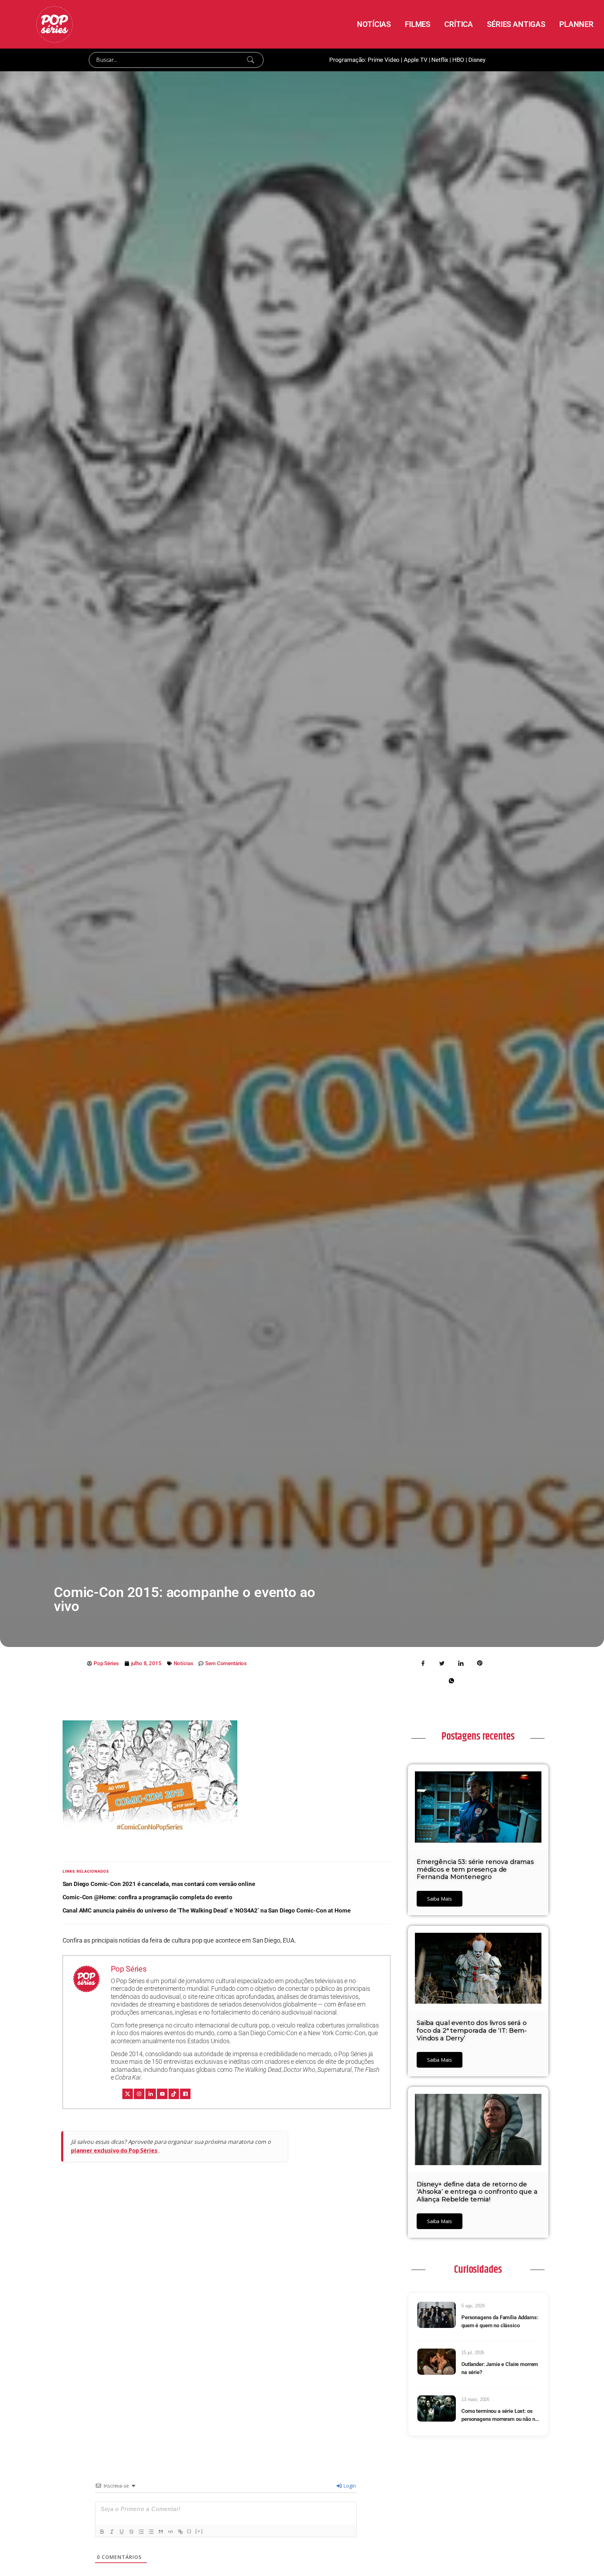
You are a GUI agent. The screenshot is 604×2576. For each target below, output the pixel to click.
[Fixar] (131, 2532)
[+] (199, 2531)
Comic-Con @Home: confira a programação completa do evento (148, 1897)
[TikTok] (174, 2094)
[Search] (251, 60)
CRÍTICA (459, 24)
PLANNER (576, 24)
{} (189, 2531)
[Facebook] (185, 2094)
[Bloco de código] (171, 2532)
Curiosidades (478, 2270)
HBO (458, 60)
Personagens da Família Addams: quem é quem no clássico (500, 2321)
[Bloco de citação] (161, 2532)
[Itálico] (112, 2532)
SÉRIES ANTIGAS (516, 24)
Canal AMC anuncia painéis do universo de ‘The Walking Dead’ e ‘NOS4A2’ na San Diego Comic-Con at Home (207, 1910)
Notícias (184, 1663)
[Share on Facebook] (423, 1663)
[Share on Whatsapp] (451, 1680)
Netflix (440, 60)
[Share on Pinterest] (480, 1663)
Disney (477, 60)
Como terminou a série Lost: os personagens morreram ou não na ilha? (500, 2415)
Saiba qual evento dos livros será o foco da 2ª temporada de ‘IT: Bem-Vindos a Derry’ (472, 2030)
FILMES (418, 24)
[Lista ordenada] (141, 2532)
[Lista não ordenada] (151, 2532)
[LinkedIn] (151, 2094)
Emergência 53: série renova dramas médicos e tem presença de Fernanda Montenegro (475, 1869)
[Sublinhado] (122, 2532)
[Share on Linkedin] (461, 1663)
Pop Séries (129, 1969)
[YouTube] (162, 2094)
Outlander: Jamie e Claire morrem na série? (500, 2368)
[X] (128, 2094)
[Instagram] (139, 2094)
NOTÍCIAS (374, 24)
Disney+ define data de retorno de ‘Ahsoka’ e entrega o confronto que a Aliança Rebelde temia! (477, 2192)
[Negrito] (102, 2532)
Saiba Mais (440, 1899)
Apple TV (416, 60)
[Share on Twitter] (442, 1663)
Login (349, 2486)
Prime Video (384, 60)
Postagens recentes (478, 1736)
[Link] (180, 2532)
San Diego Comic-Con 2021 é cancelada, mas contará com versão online (159, 1884)
